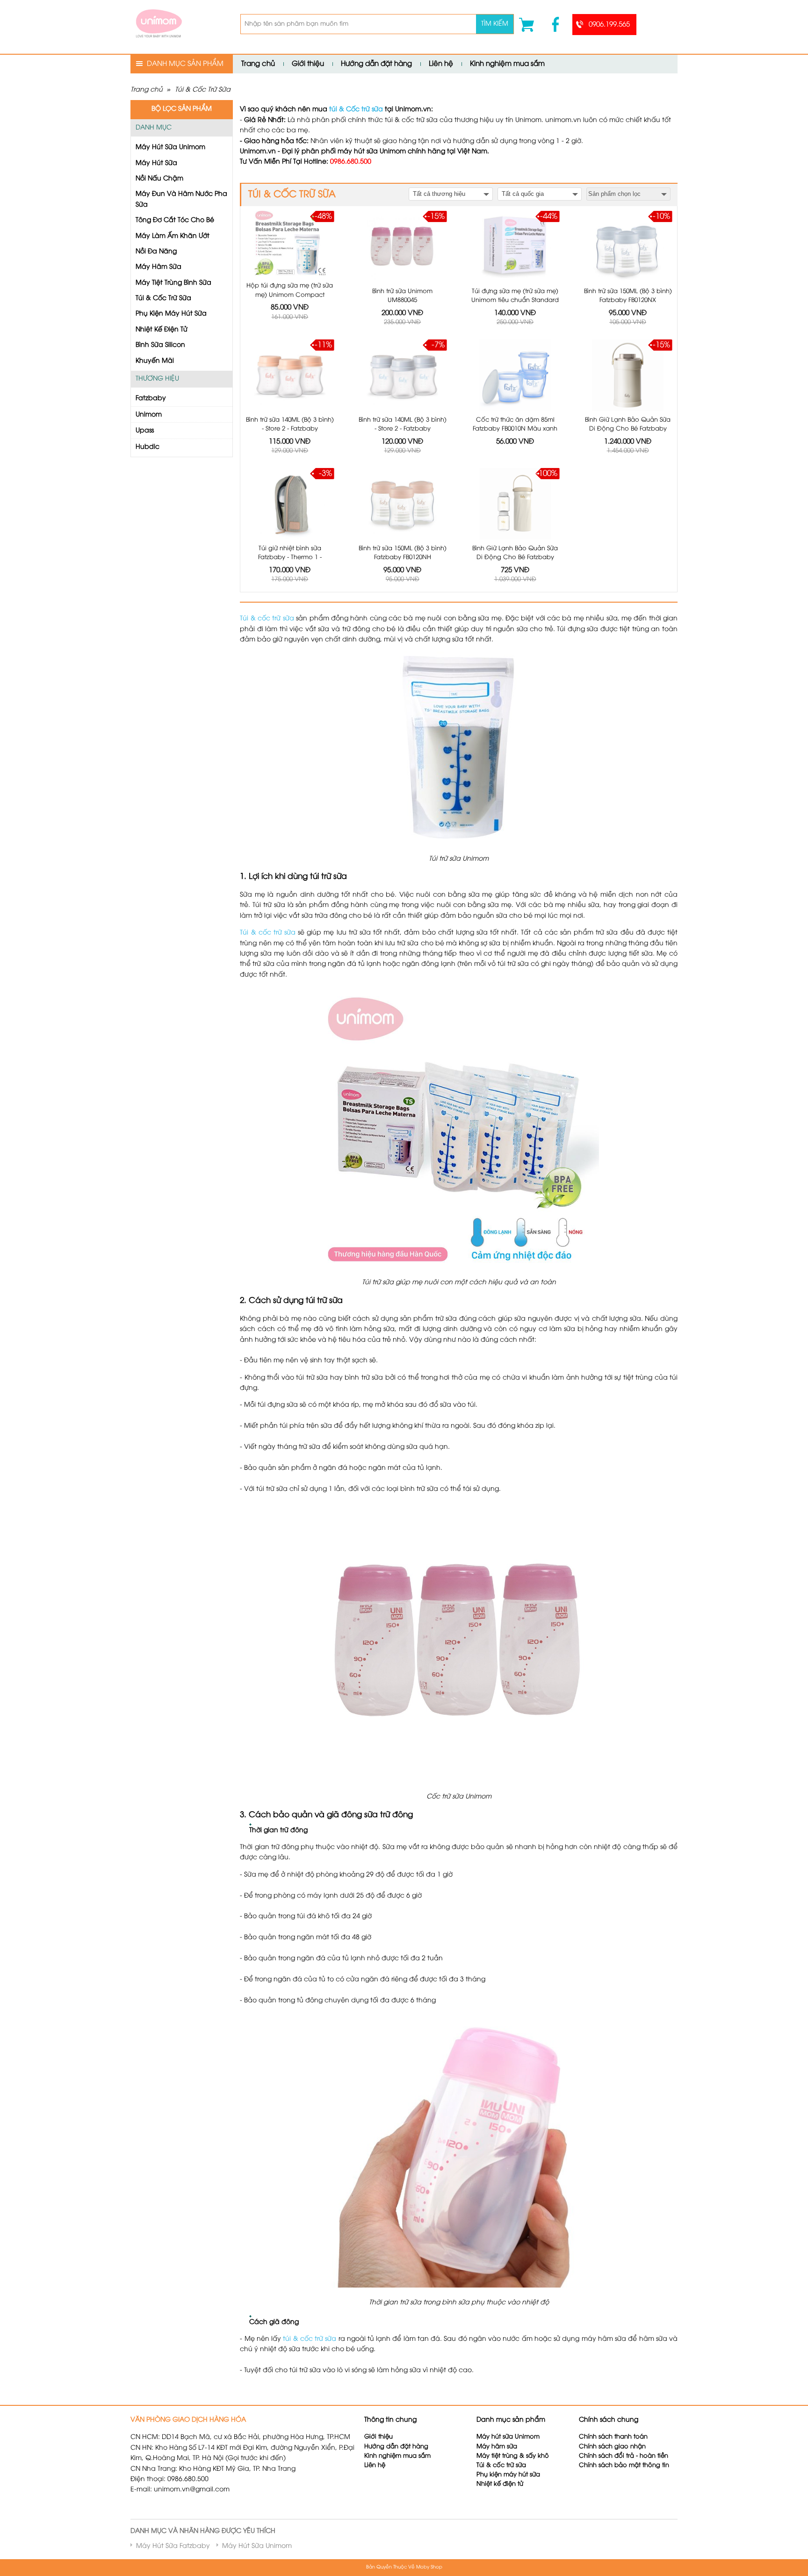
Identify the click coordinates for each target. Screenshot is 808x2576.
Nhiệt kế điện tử (501, 2484)
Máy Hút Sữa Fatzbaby (173, 2546)
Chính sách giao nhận (612, 2447)
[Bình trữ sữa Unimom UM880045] (402, 247)
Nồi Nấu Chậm (159, 179)
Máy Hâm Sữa (159, 267)
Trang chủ (258, 64)
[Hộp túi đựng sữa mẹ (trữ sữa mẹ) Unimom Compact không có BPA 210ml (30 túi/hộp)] (290, 244)
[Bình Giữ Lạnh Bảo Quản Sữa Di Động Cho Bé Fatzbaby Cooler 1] (628, 375)
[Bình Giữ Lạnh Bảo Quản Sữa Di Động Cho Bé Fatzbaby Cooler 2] (515, 504)
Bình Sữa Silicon (160, 345)
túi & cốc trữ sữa (310, 2339)
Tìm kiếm (495, 24)
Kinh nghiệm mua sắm (507, 64)
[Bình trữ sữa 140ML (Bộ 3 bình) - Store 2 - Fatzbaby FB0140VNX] (402, 375)
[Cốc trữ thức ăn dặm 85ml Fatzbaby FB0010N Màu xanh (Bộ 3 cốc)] (515, 375)
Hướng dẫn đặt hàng (376, 64)
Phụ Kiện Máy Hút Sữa (171, 314)
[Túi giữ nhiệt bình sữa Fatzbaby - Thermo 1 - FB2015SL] (290, 504)
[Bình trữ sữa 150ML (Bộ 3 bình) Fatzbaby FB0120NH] (402, 504)
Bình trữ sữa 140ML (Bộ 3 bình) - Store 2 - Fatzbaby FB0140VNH (290, 429)
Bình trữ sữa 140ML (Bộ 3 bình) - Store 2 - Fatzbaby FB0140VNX (403, 429)
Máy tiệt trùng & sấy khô (513, 2456)
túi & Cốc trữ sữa (356, 110)
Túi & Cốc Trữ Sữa (203, 90)
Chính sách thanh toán (613, 2437)
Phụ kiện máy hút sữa (508, 2475)
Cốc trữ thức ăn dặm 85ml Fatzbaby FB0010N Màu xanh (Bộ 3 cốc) (515, 429)
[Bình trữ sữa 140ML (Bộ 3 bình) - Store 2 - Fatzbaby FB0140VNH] (290, 375)
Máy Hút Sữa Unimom (170, 148)
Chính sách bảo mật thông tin (624, 2465)
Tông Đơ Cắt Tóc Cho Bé (175, 220)
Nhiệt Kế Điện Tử (162, 330)
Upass (145, 431)
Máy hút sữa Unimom (508, 2437)
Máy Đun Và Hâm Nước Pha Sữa (181, 199)
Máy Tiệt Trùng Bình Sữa (173, 283)
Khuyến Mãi (155, 361)
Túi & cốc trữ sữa (267, 619)
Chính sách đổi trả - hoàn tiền (624, 2456)
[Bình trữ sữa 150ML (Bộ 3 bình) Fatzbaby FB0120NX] (628, 247)
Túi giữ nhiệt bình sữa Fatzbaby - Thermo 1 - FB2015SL (290, 558)
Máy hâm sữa (497, 2447)
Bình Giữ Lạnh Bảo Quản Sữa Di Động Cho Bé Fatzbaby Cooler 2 (515, 558)
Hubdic (148, 447)
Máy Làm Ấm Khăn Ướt (173, 236)
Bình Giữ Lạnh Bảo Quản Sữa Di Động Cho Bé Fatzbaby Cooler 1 (628, 429)
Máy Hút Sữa (156, 163)
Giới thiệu (308, 64)
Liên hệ (441, 64)
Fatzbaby (151, 399)
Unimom (149, 415)
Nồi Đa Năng (156, 252)
